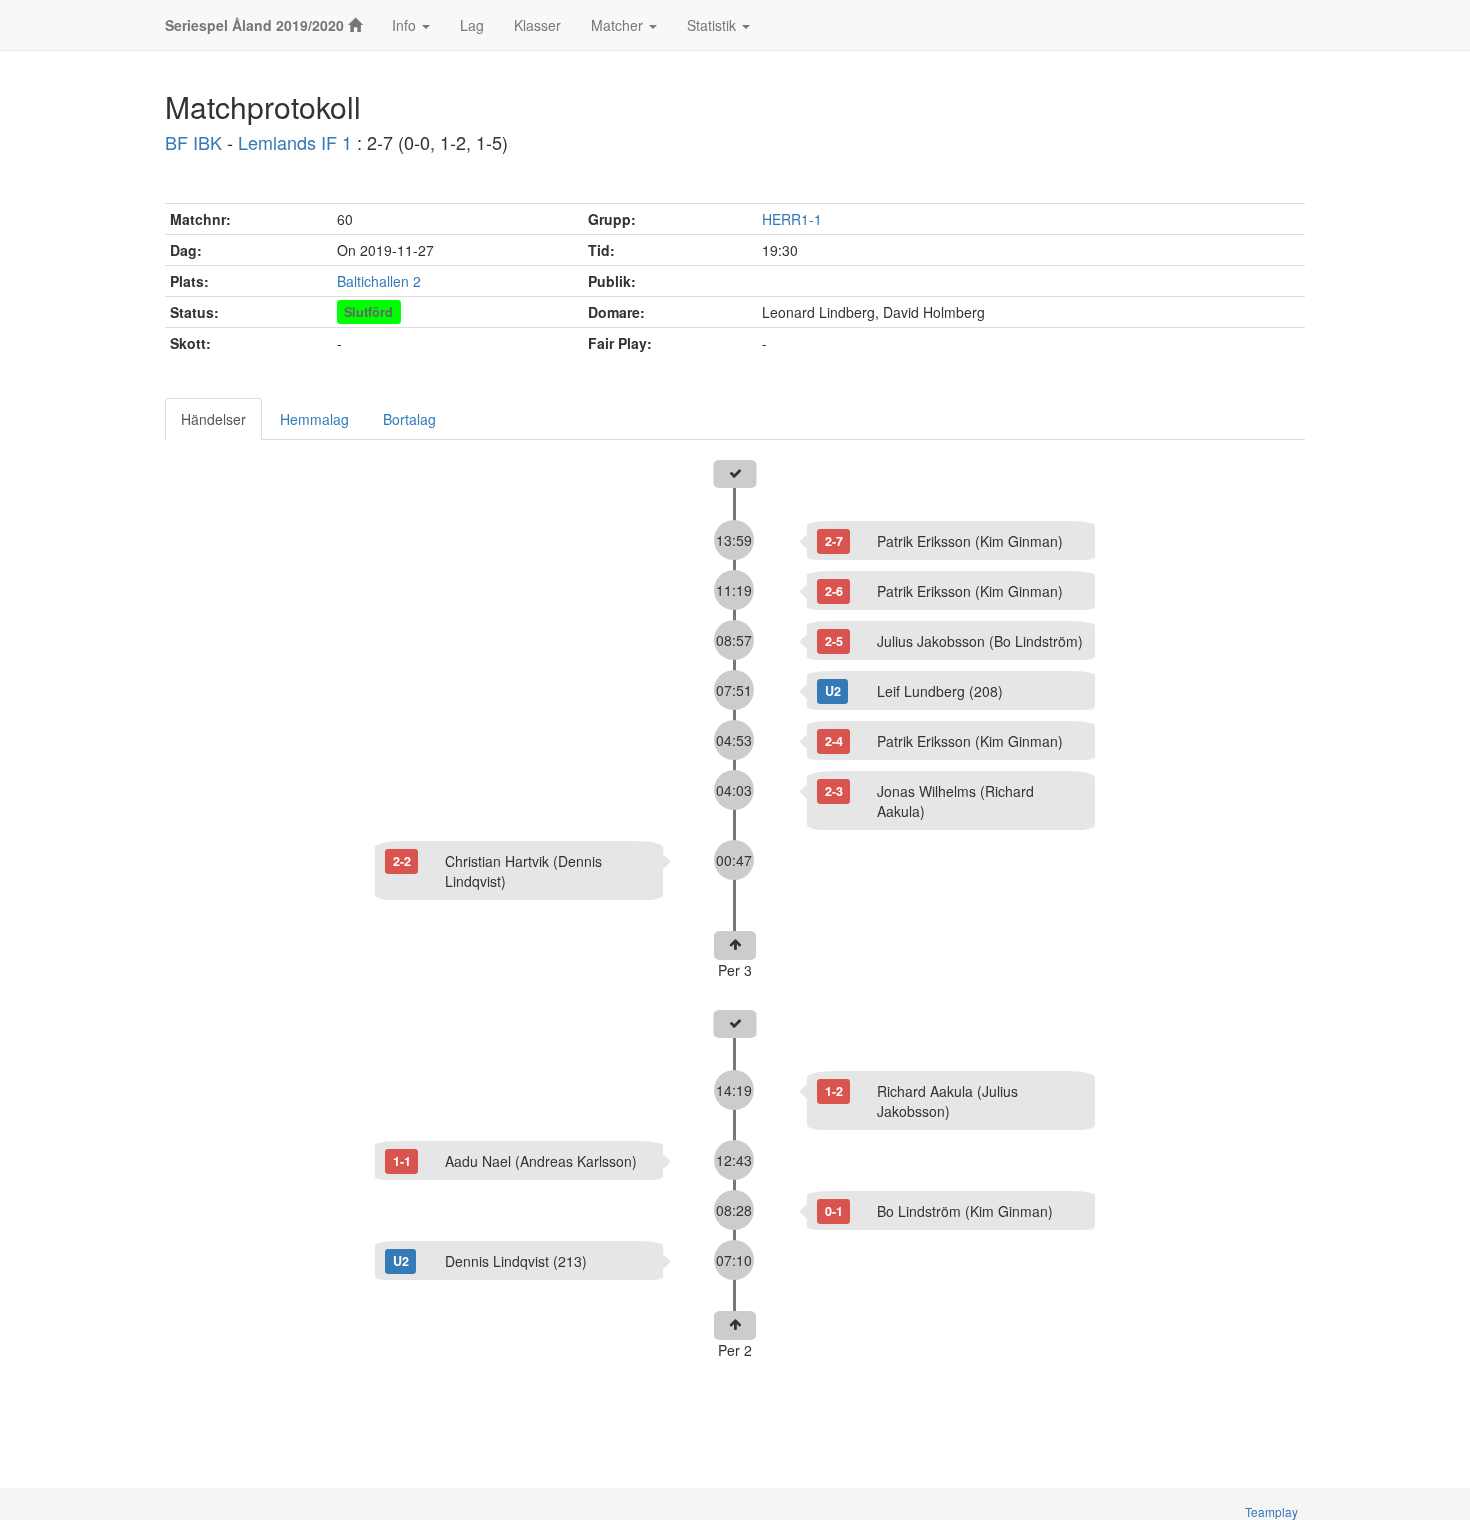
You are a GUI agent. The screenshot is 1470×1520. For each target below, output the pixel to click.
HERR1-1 (792, 219)
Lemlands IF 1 (295, 142)
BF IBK (193, 142)
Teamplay (1271, 1511)
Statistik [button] (713, 25)
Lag (472, 25)
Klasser (537, 25)
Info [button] (406, 25)
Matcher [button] (619, 25)
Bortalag (409, 419)
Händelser (213, 419)
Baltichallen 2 (379, 281)
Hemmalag (314, 419)
